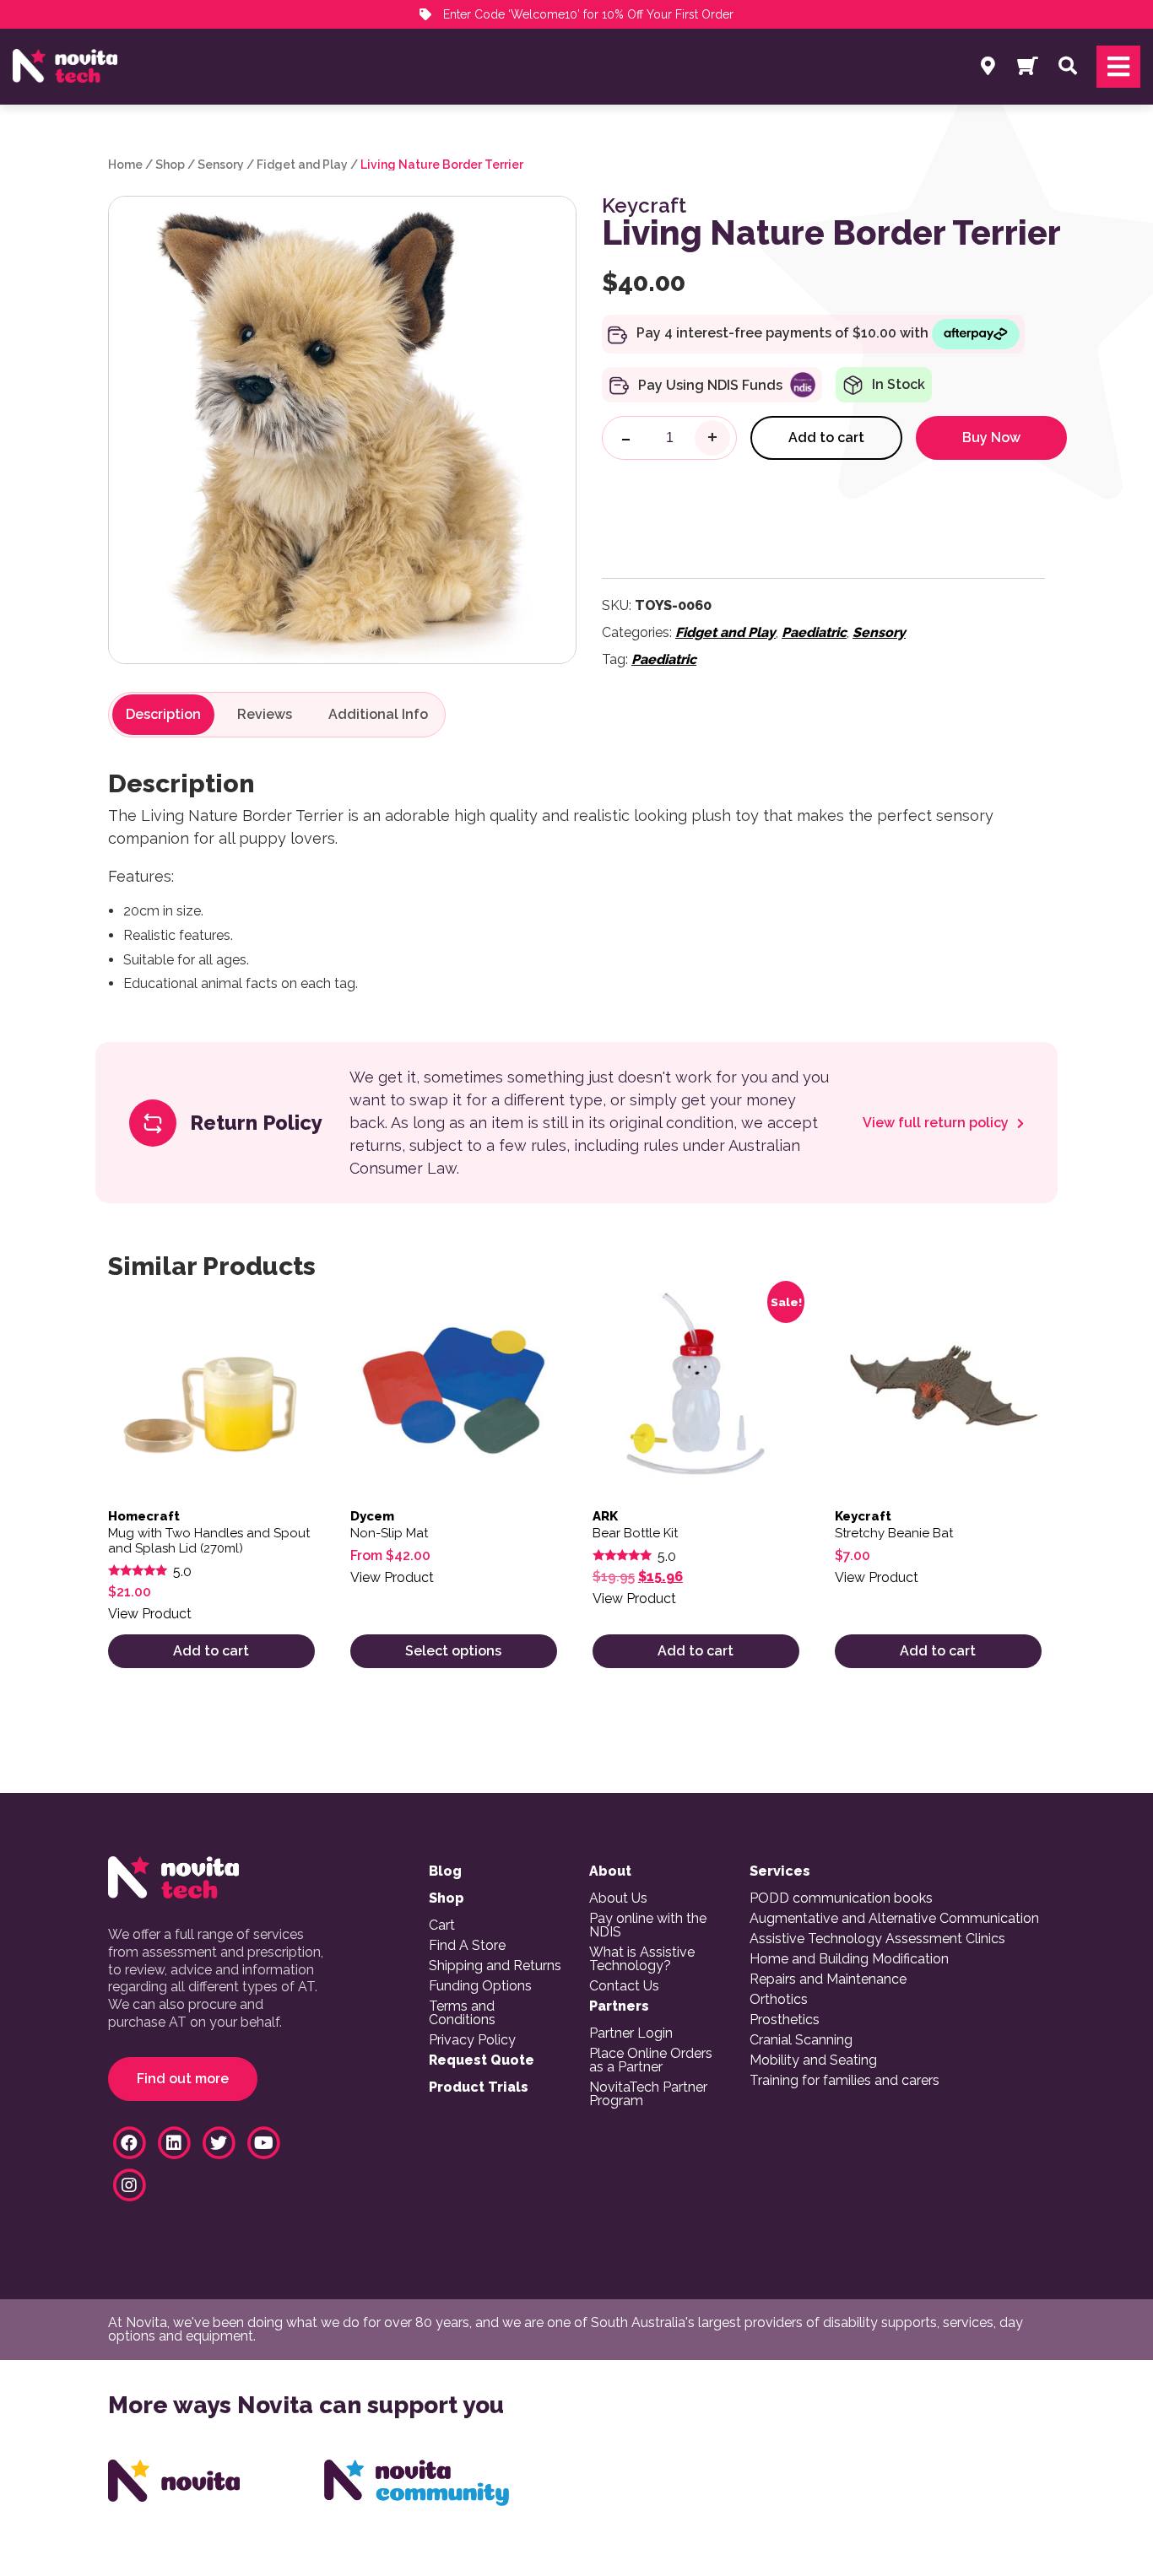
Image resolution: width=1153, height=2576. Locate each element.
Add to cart (826, 437)
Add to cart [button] (211, 1651)
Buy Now (991, 437)
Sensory (221, 165)
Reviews (265, 715)
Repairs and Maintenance (828, 1979)
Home (125, 165)
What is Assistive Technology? (642, 1959)
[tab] (163, 715)
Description (163, 715)
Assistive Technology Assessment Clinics (877, 1939)
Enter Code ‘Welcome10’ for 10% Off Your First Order (587, 14)
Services (780, 1871)
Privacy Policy (472, 2040)
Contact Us (624, 1986)
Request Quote (482, 2060)
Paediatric (814, 632)
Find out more (183, 2079)
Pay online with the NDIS (648, 1925)
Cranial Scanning (801, 2040)
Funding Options (480, 1986)
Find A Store (467, 1946)
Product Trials (479, 2087)
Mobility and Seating (813, 2060)
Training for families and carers (844, 2081)
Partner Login (631, 2033)
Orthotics (779, 2000)
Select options (453, 1651)
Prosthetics (785, 2020)
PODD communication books (841, 1898)
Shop (170, 165)
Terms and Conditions (462, 2013)
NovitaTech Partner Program (648, 2094)
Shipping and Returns (495, 1966)
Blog (445, 1871)
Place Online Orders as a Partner (651, 2060)
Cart (442, 1925)
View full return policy (937, 1123)
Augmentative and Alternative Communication (894, 1919)
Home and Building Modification (849, 1959)
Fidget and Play (302, 165)
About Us (618, 1898)
